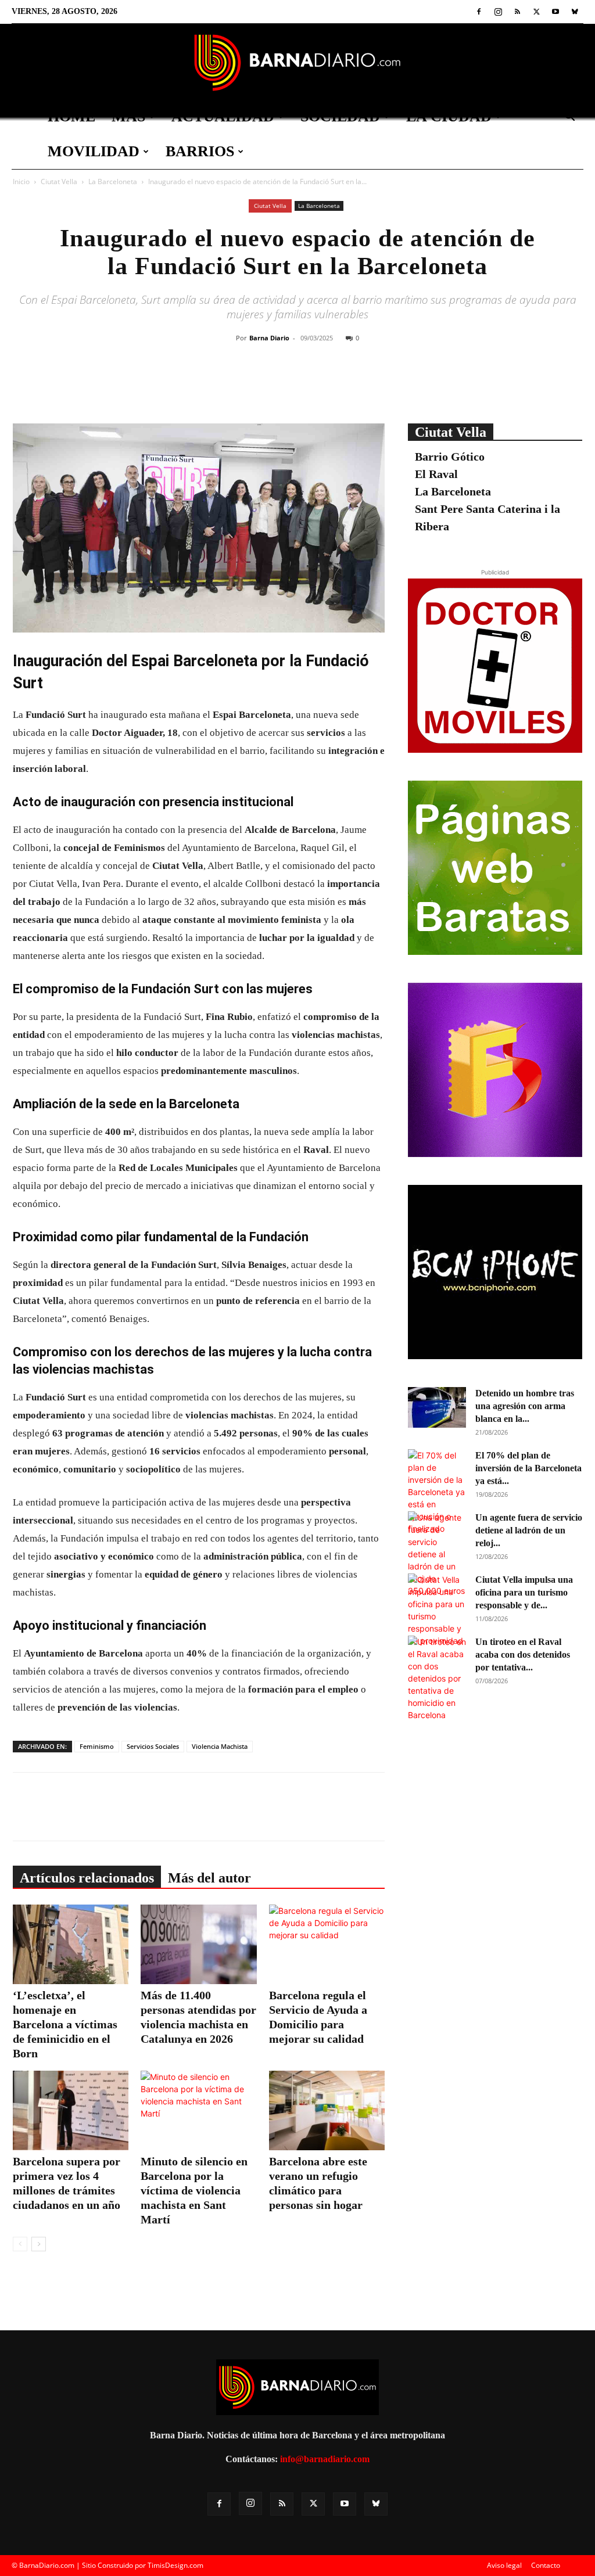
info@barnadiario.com (325, 2459)
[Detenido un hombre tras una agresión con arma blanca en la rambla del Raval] (437, 1407)
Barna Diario (269, 338)
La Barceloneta (113, 182)
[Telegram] (372, 385)
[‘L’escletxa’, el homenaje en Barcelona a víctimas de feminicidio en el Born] (71, 1944)
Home (71, 116)
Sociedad (340, 116)
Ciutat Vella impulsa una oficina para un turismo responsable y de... (524, 1592)
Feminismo (97, 1746)
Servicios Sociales (153, 1746)
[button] (569, 118)
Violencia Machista (220, 1746)
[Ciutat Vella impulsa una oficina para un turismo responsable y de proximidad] (437, 1610)
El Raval (436, 474)
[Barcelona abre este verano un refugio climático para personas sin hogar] (327, 2110)
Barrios (200, 151)
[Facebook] (479, 12)
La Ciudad (449, 116)
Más (128, 116)
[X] (536, 12)
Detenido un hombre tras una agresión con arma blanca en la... (525, 1406)
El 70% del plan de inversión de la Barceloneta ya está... (528, 1468)
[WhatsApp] (346, 385)
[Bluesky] (575, 12)
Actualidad (223, 116)
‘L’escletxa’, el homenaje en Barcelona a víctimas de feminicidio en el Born (65, 2024)
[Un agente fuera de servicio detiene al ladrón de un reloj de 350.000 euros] (437, 1554)
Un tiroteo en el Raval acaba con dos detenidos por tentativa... (523, 1655)
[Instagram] (498, 12)
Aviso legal (504, 2565)
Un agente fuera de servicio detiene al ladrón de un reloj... (529, 1530)
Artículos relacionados (87, 1878)
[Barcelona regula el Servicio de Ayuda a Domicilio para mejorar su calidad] (327, 1944)
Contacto (546, 2565)
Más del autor (209, 1878)
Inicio (21, 182)
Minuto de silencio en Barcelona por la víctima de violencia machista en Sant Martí (194, 2190)
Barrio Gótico (450, 457)
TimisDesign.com (175, 2565)
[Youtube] (555, 12)
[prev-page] (20, 2244)
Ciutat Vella (59, 182)
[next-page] (39, 2244)
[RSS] (517, 12)
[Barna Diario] (297, 62)
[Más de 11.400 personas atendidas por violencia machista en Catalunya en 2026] (198, 1944)
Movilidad (94, 151)
